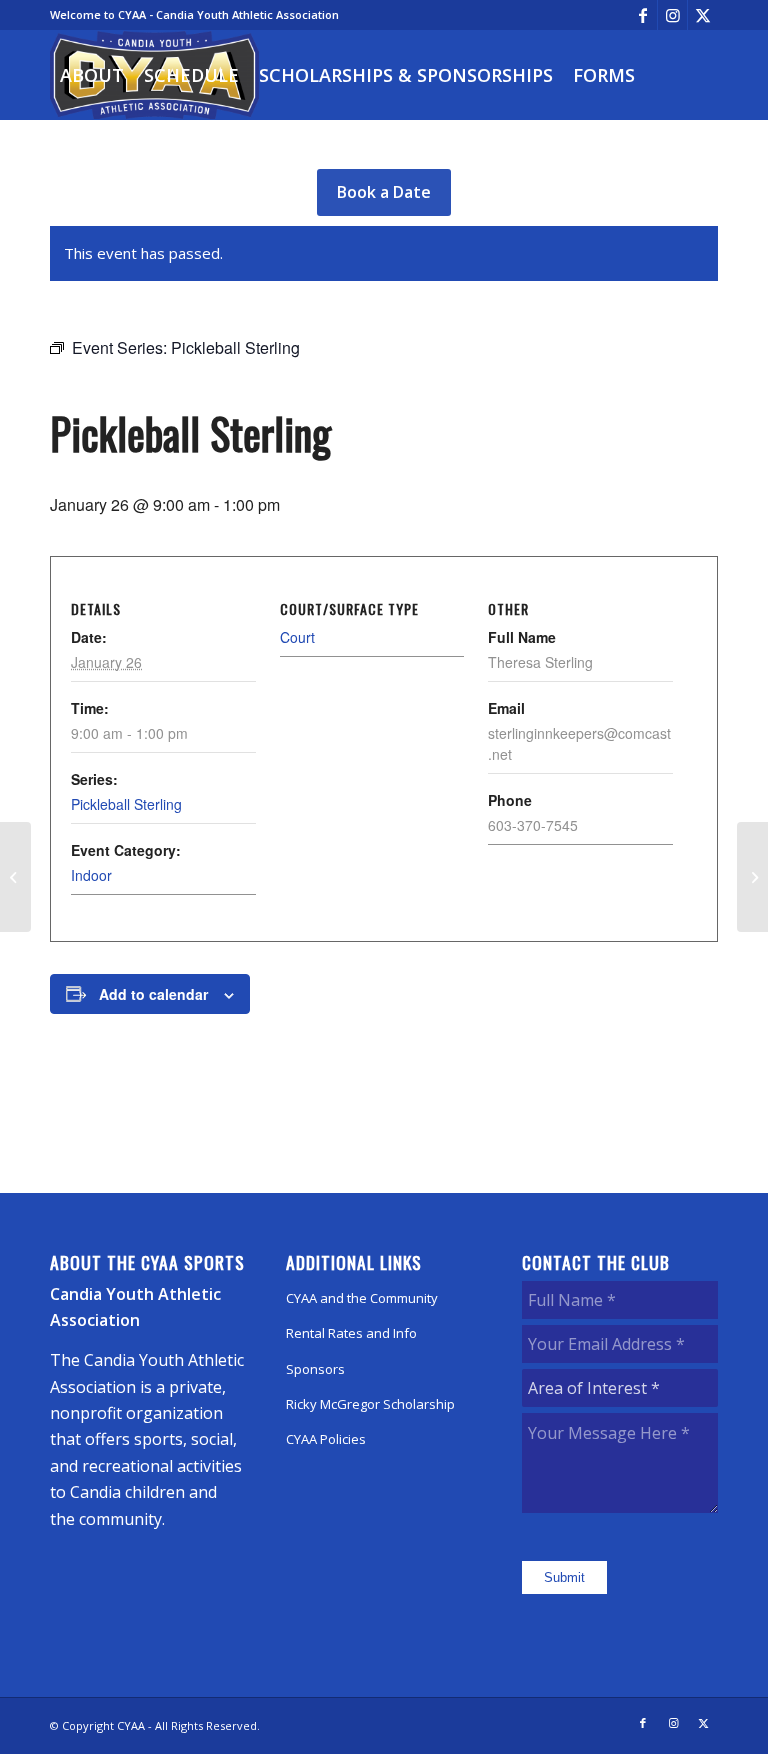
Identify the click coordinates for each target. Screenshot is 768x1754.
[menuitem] (92, 75)
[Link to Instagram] (672, 15)
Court (297, 637)
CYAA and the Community (362, 1298)
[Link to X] (703, 15)
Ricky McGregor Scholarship (370, 1404)
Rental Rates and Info (351, 1333)
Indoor (91, 875)
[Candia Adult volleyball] (15, 877)
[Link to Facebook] (642, 15)
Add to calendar (153, 994)
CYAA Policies (326, 1439)
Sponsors (315, 1369)
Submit (564, 1577)
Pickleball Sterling (126, 804)
